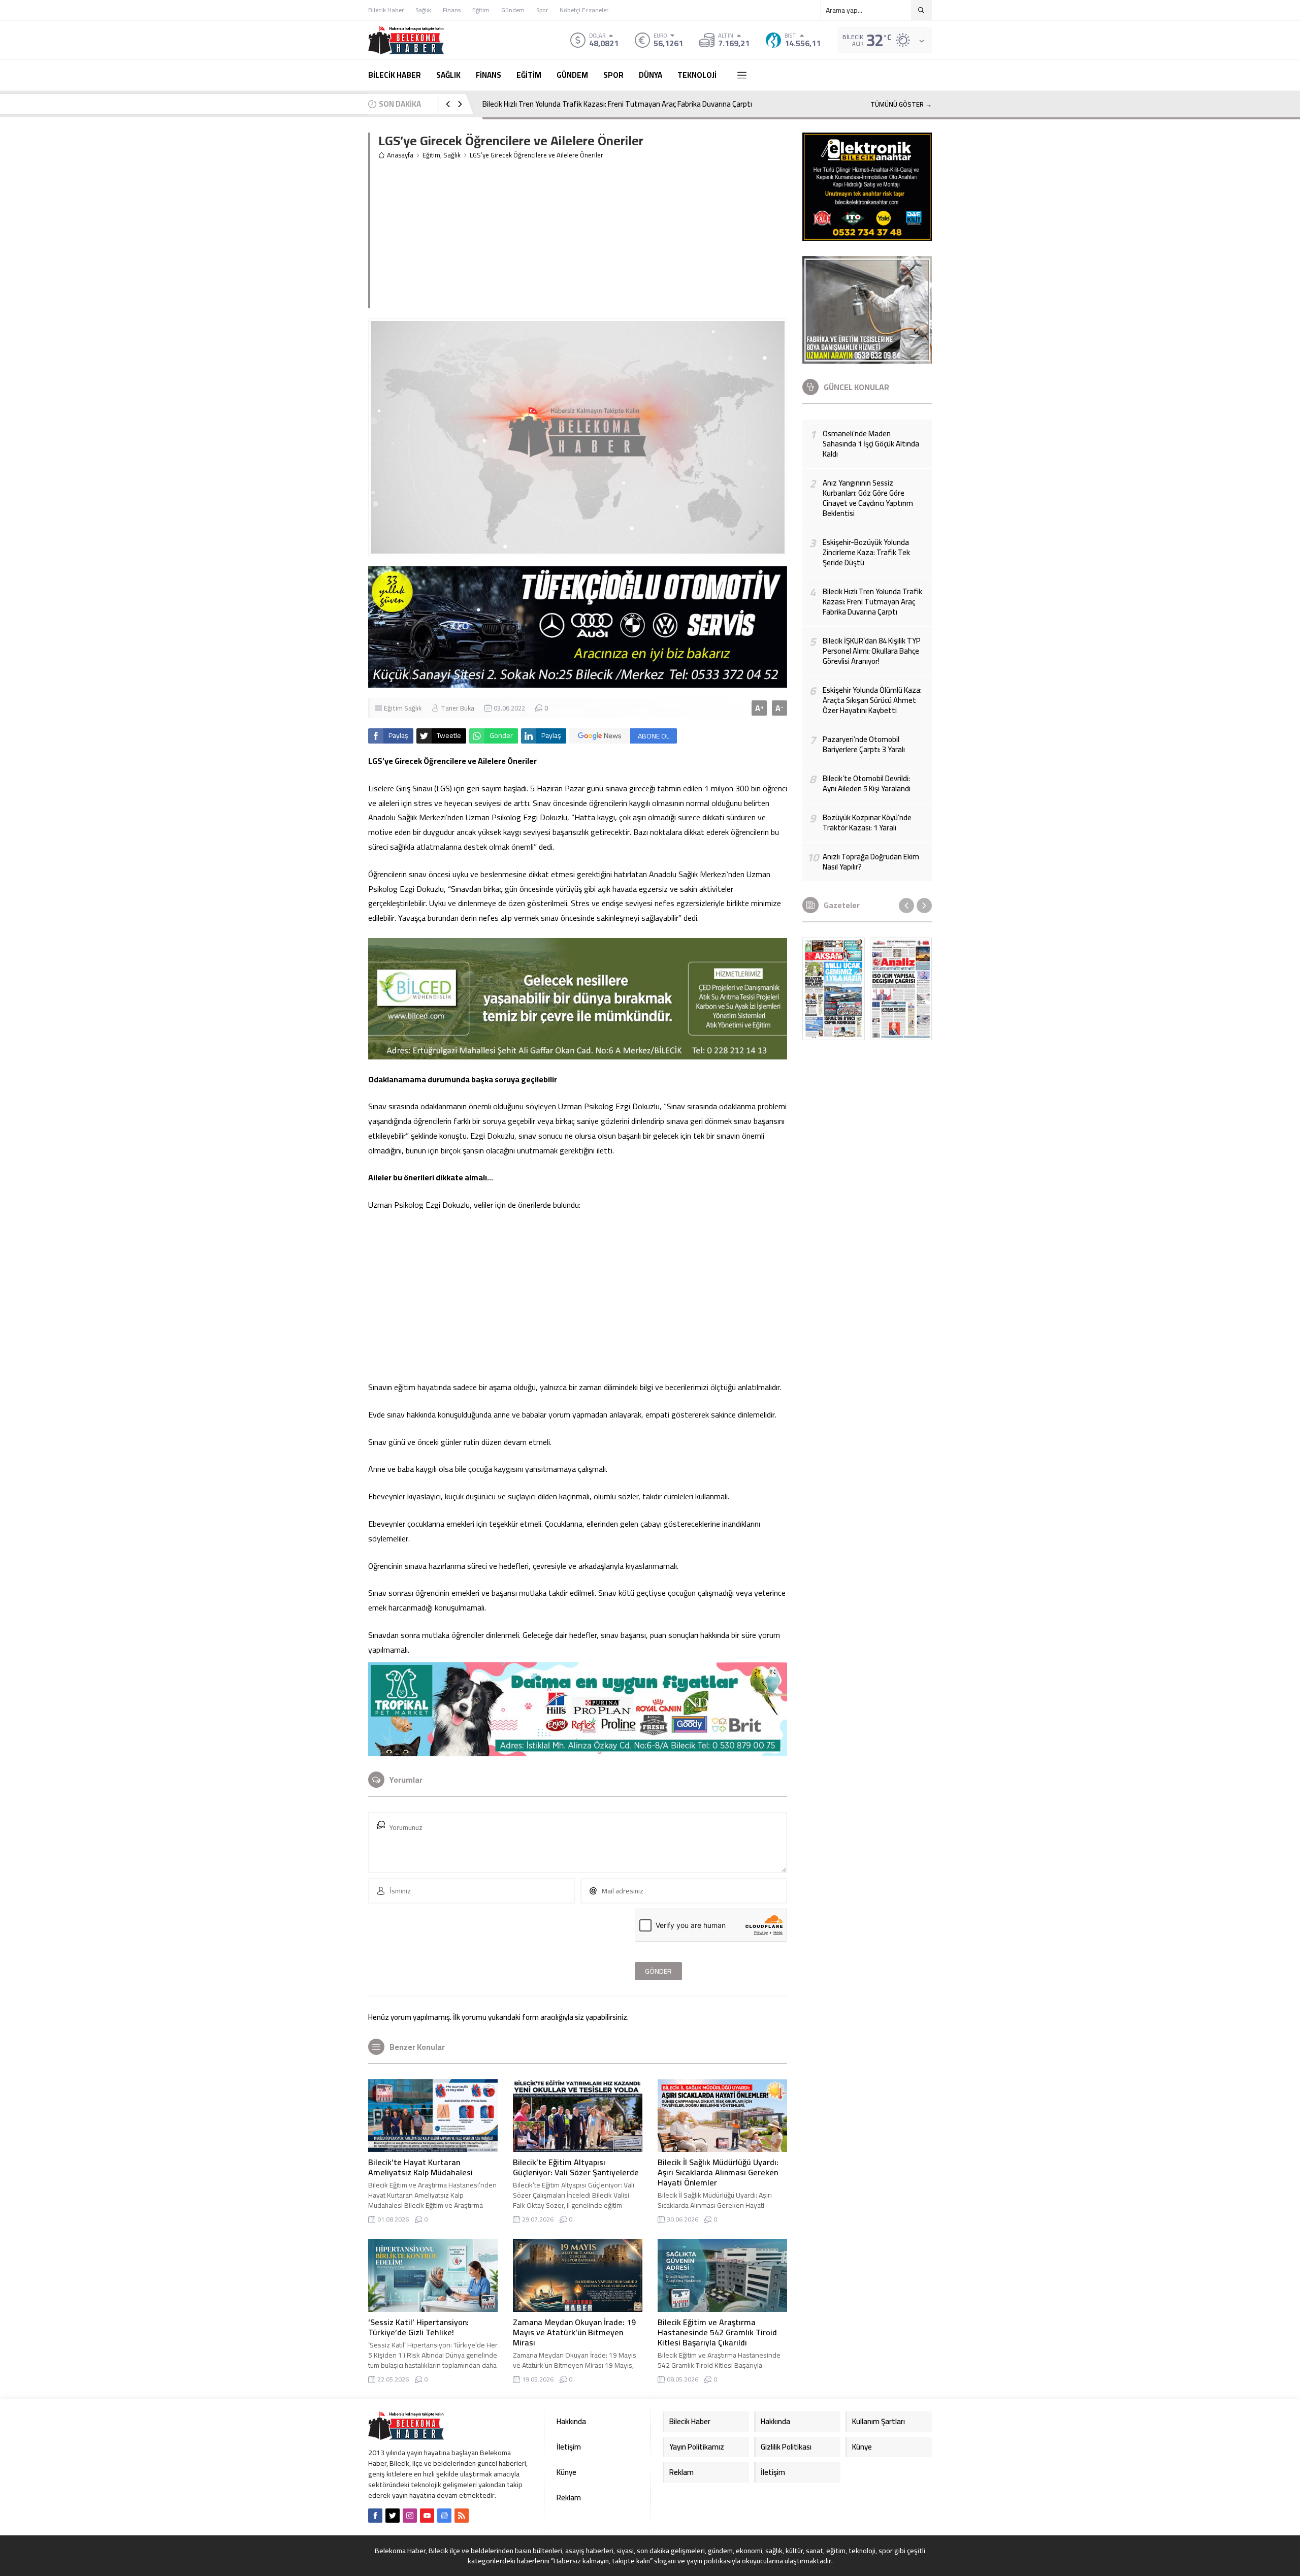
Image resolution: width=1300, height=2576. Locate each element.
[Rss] (462, 2516)
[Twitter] (393, 2516)
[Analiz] (901, 989)
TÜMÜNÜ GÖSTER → (901, 104)
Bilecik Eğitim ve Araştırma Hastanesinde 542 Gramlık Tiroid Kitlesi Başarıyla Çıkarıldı (717, 2332)
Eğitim (431, 155)
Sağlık (452, 155)
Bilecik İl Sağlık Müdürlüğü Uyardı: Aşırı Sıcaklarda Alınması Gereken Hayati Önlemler (718, 2172)
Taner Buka (458, 708)
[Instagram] (410, 2516)
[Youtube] (427, 2516)
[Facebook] (375, 2516)
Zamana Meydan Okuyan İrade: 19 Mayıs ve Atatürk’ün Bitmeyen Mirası (574, 2332)
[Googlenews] (444, 2516)
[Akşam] (834, 989)
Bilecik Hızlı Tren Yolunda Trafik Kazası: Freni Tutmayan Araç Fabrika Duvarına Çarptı (617, 104)
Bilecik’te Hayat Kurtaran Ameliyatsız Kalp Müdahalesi (420, 2167)
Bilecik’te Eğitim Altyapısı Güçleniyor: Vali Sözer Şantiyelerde (576, 2167)
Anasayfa (400, 155)
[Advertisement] (655, 237)
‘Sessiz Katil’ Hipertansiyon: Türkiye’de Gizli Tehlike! (418, 2327)
